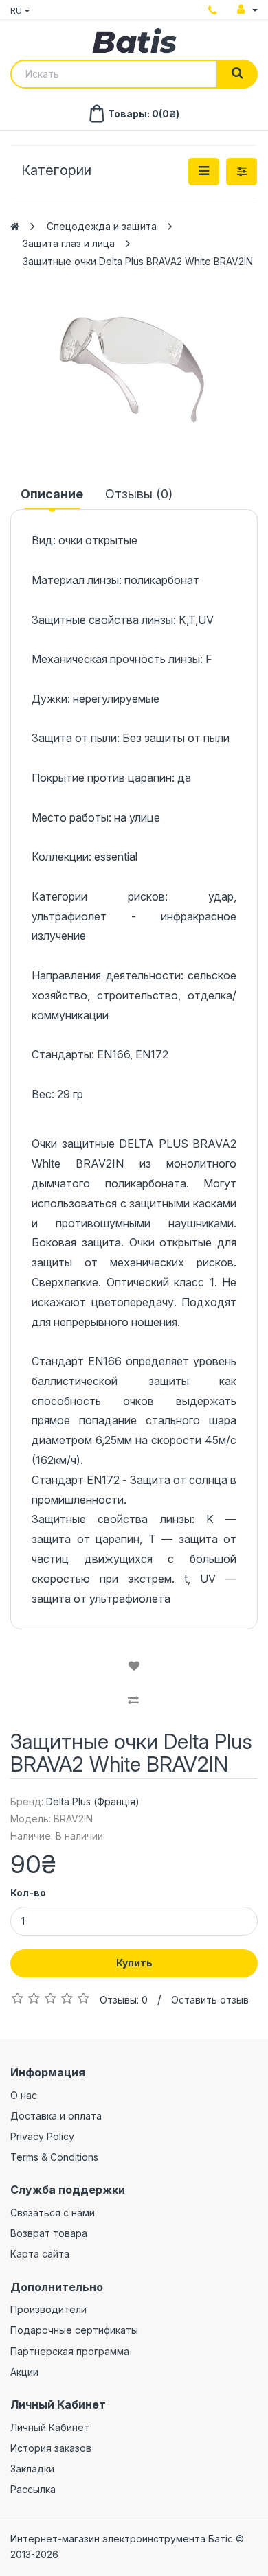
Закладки (32, 2469)
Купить (134, 1963)
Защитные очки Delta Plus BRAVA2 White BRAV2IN (138, 261)
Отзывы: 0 (124, 2000)
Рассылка (33, 2489)
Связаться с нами (53, 2213)
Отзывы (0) (139, 494)
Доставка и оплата (56, 2116)
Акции (24, 2372)
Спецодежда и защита (102, 226)
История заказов (51, 2448)
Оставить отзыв (210, 2000)
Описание (52, 494)
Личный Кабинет (50, 2427)
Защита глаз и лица (69, 243)
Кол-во (28, 1893)
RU (18, 10)
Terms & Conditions (54, 2157)
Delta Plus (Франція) (93, 1801)
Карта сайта (40, 2254)
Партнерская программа (70, 2351)
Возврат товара (49, 2233)
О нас (24, 2095)
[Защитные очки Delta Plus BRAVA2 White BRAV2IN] (134, 370)
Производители (48, 2309)
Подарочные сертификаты (74, 2330)
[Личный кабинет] (247, 10)
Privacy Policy (42, 2136)
